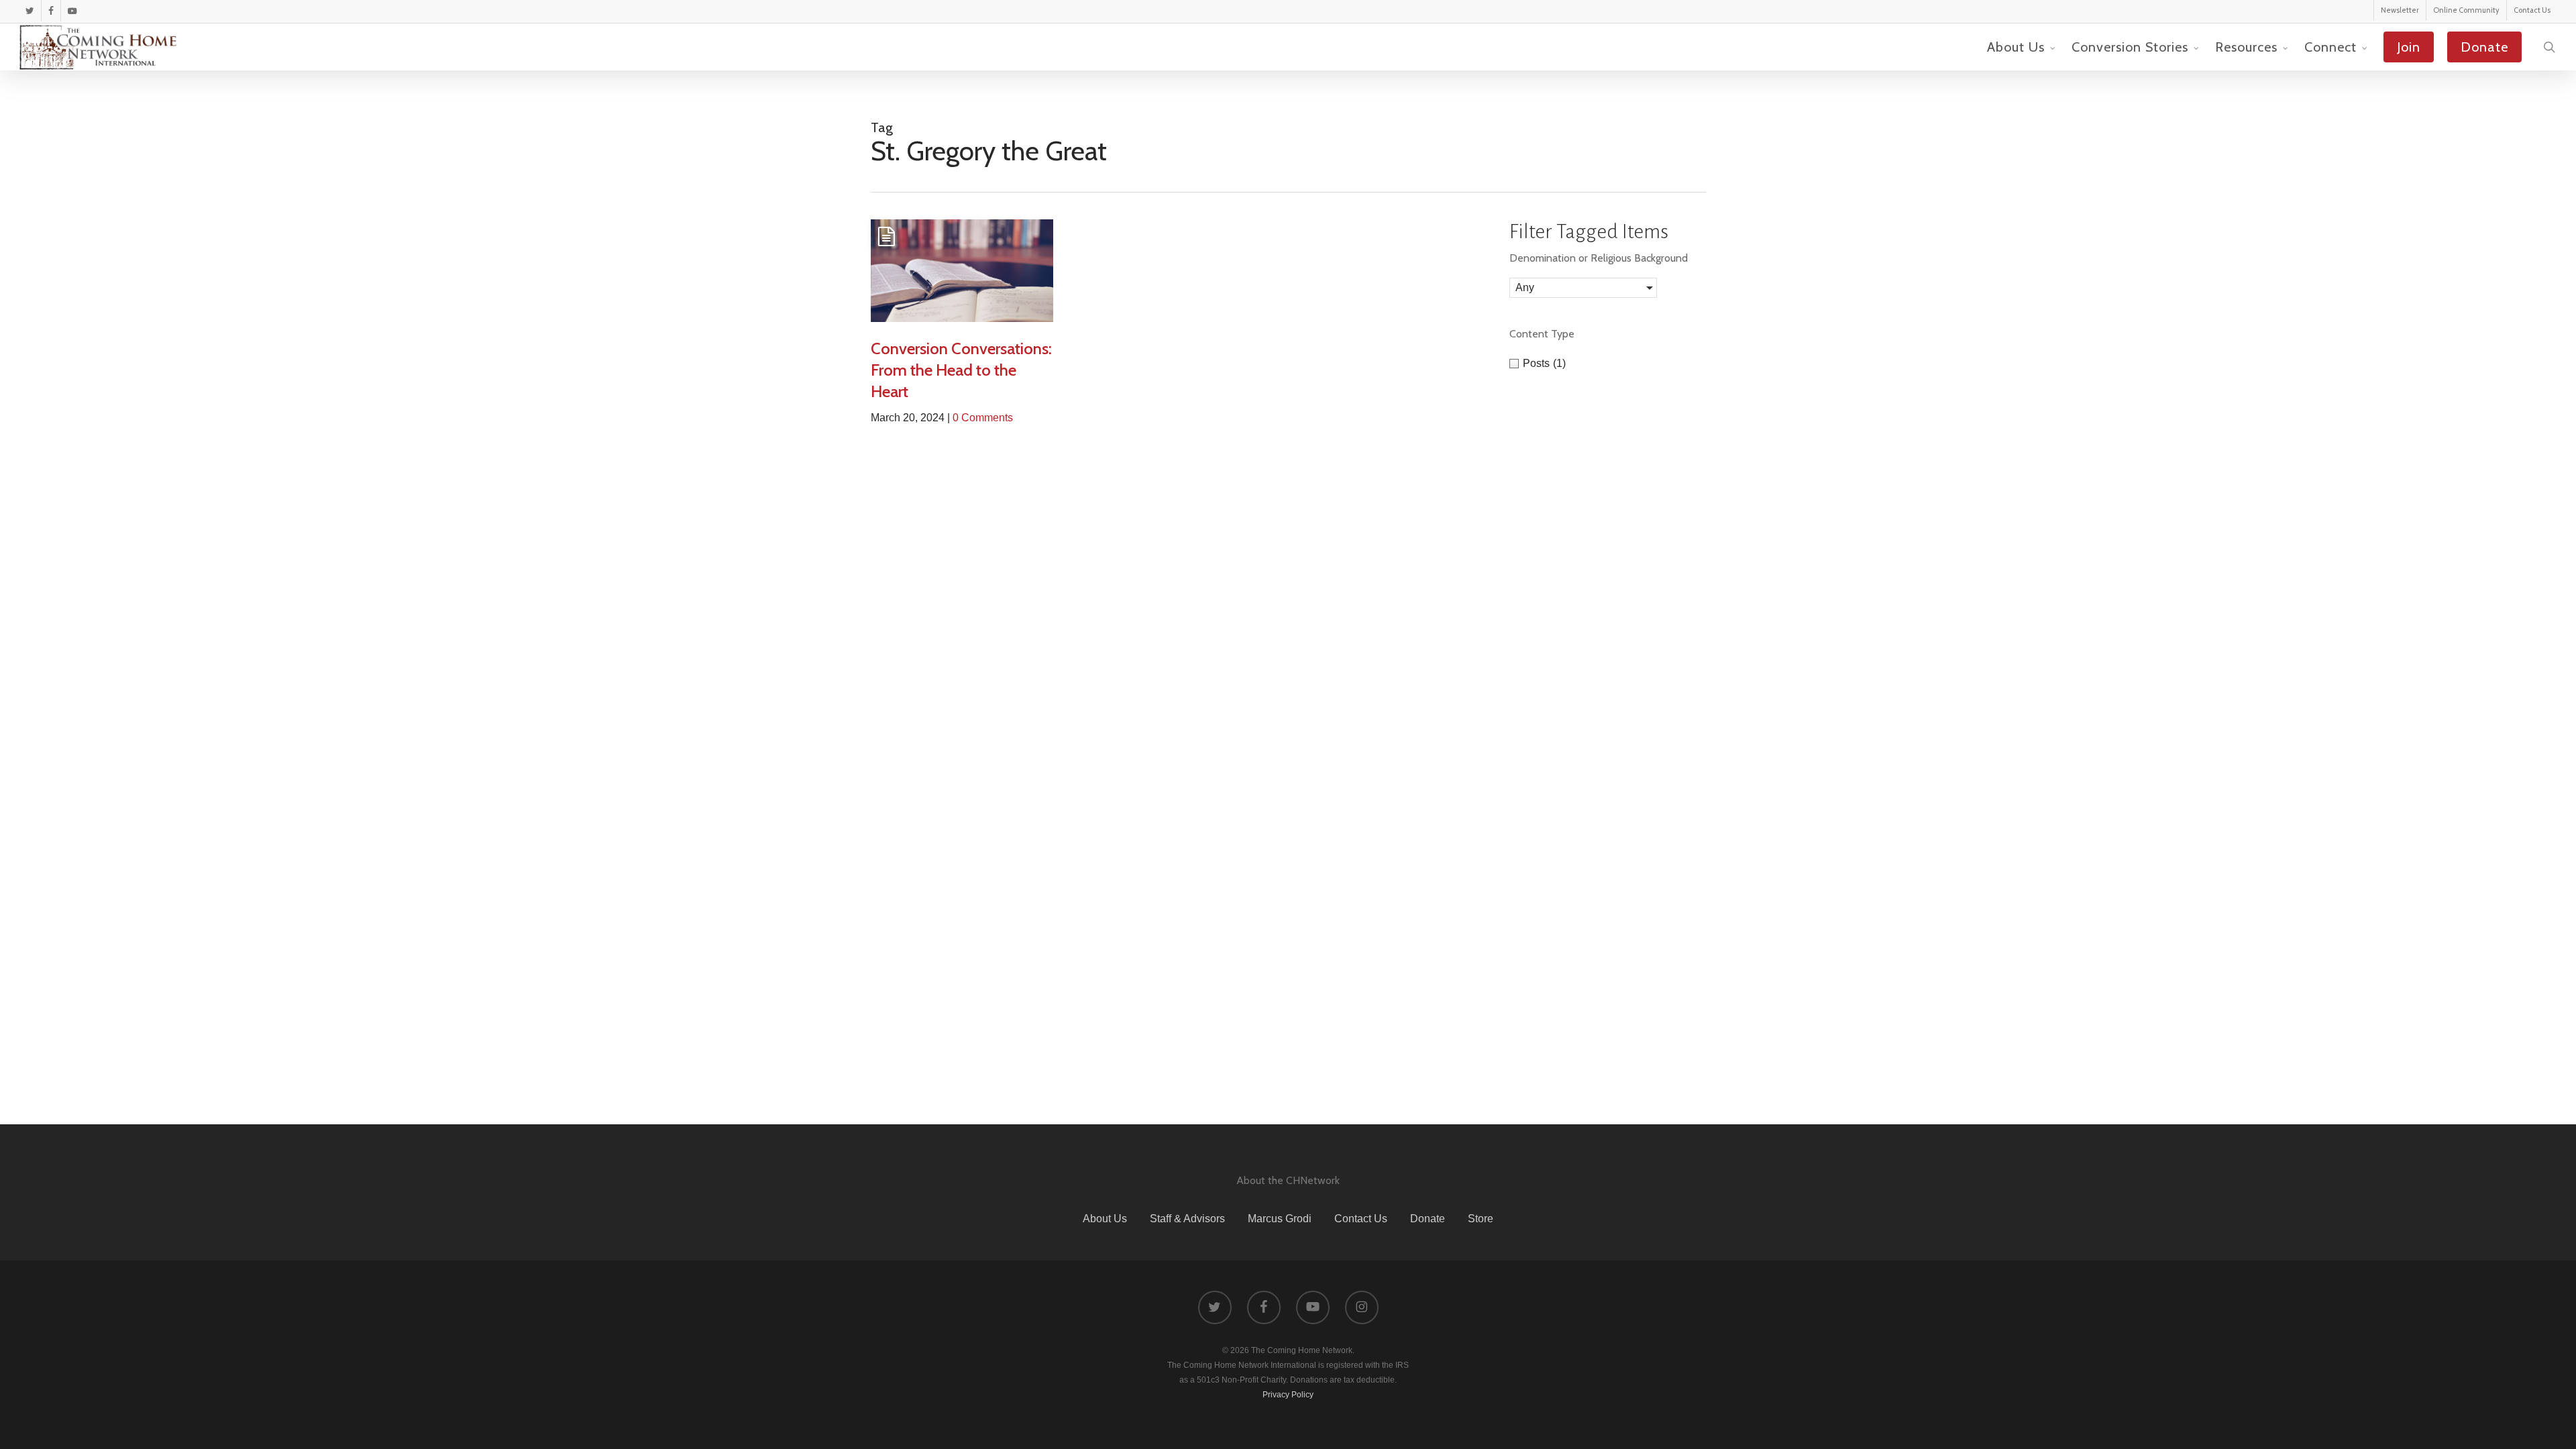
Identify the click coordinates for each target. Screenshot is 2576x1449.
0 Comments (983, 418)
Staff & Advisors (1187, 1219)
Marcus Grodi (1280, 1219)
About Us (1105, 1219)
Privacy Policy (1288, 1395)
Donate (1428, 1219)
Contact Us (1361, 1219)
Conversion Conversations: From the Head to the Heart (961, 370)
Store (1481, 1219)
